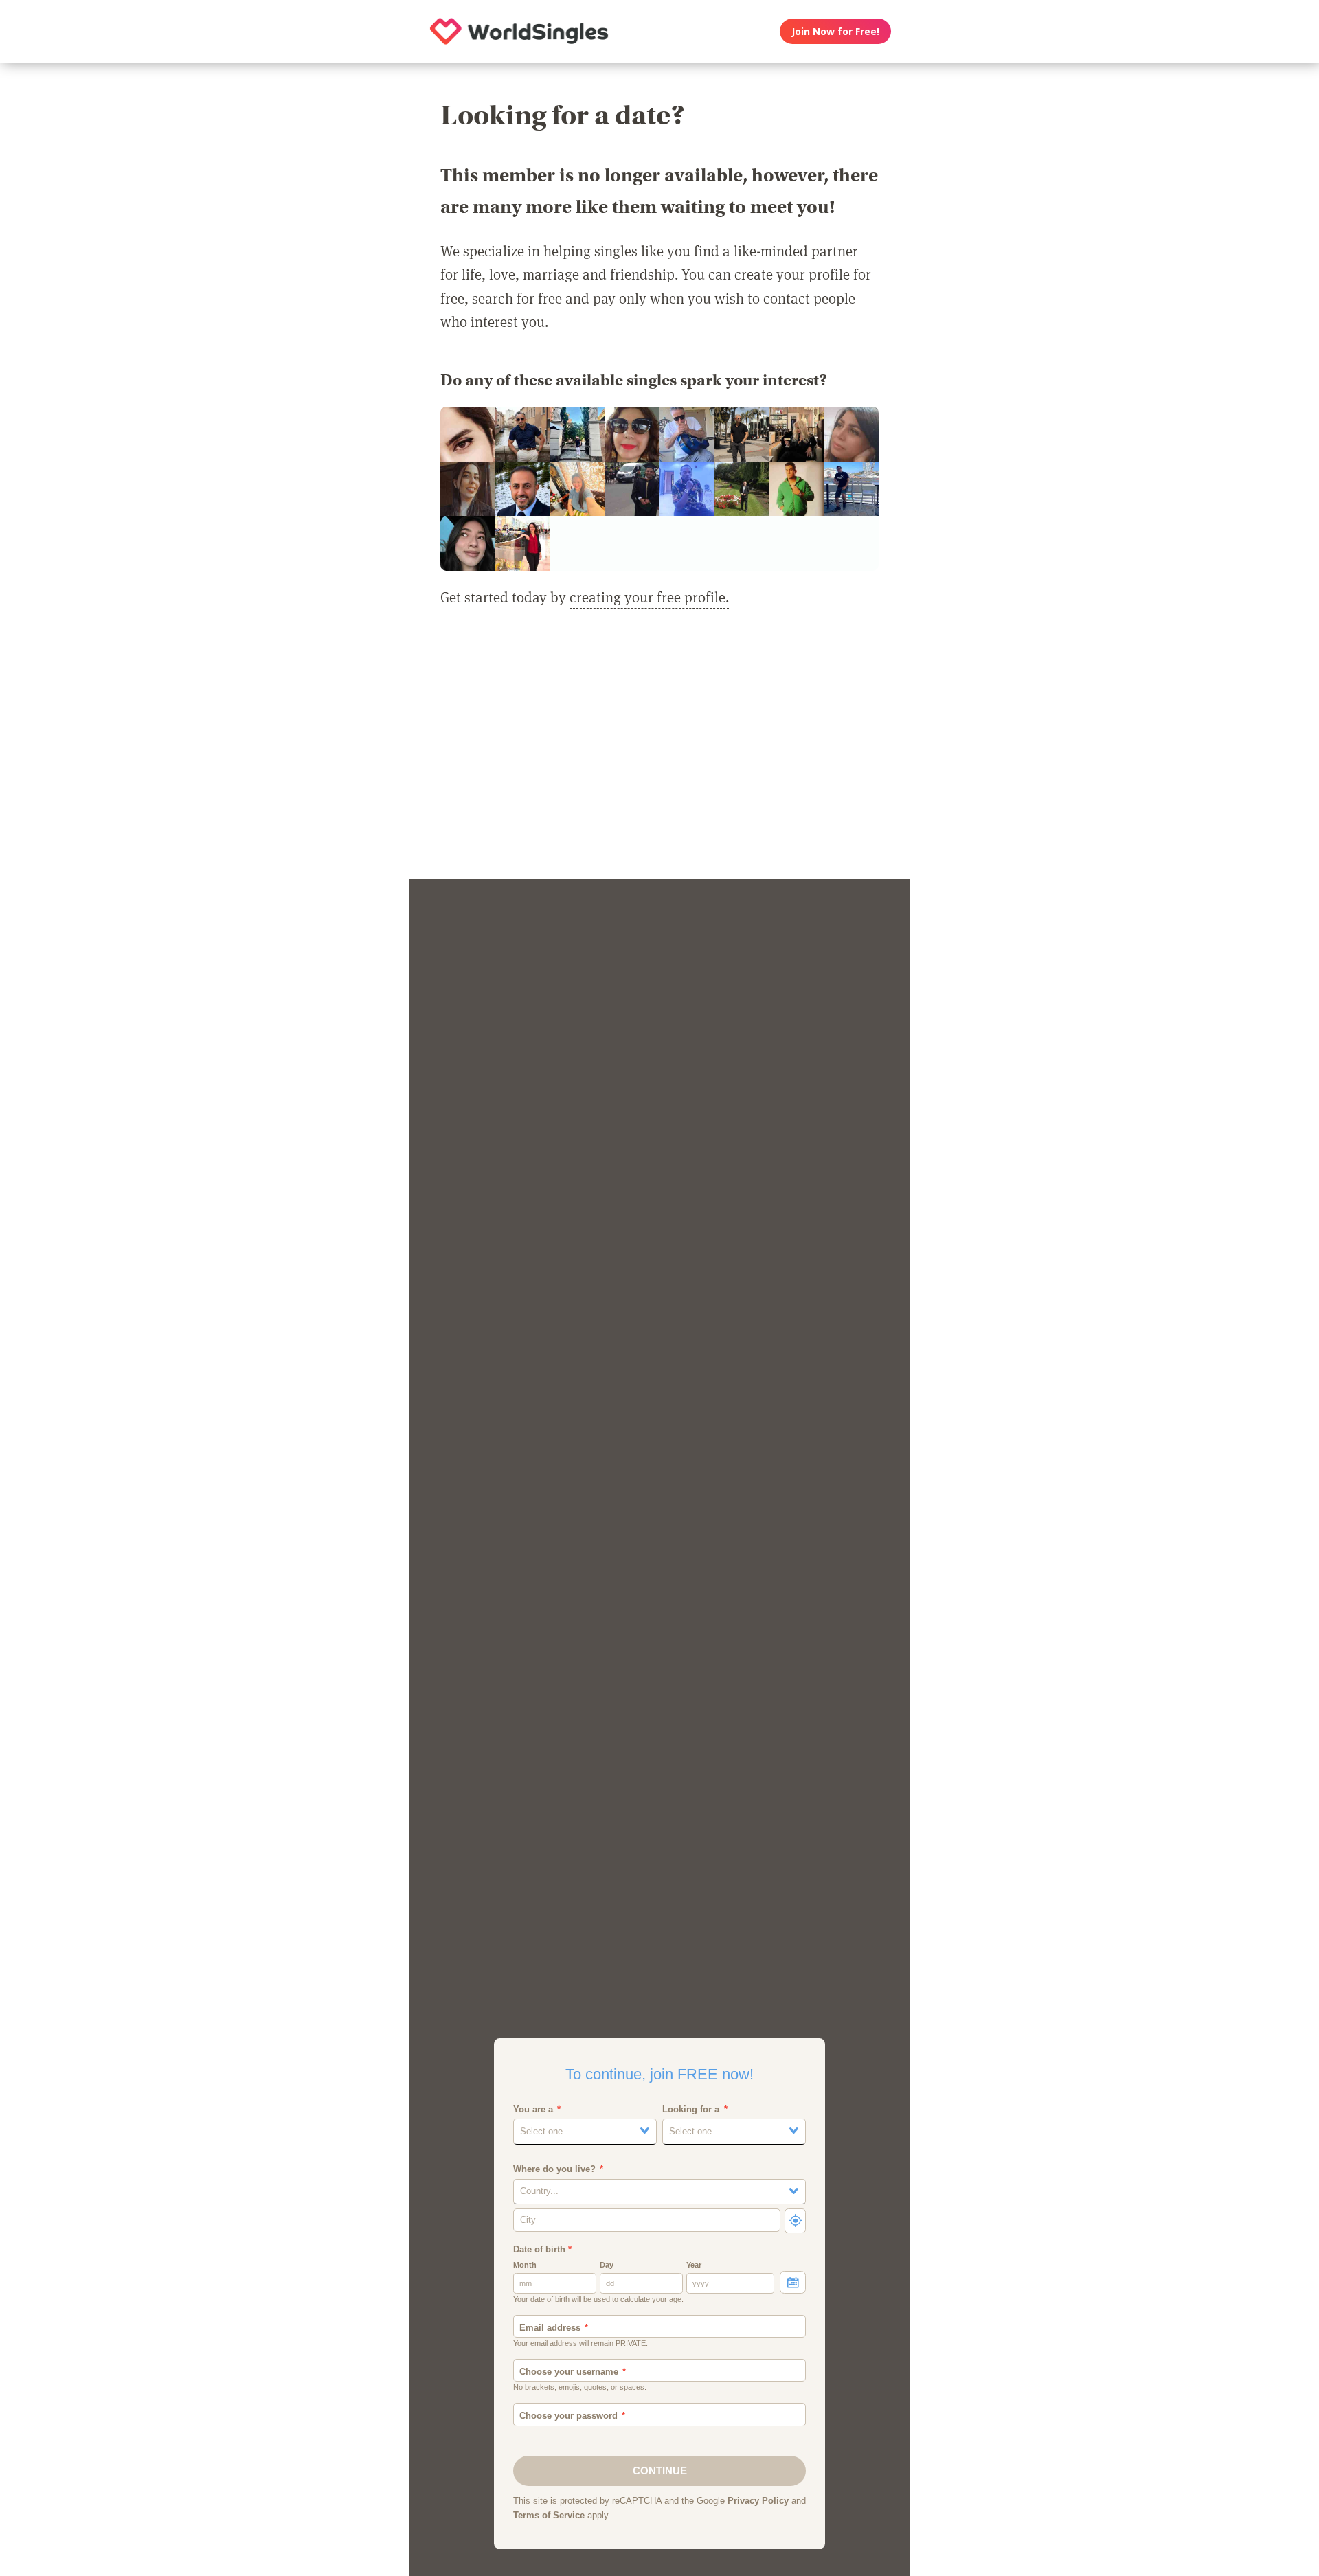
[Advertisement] (659, 752)
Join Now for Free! (835, 31)
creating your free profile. (649, 597)
